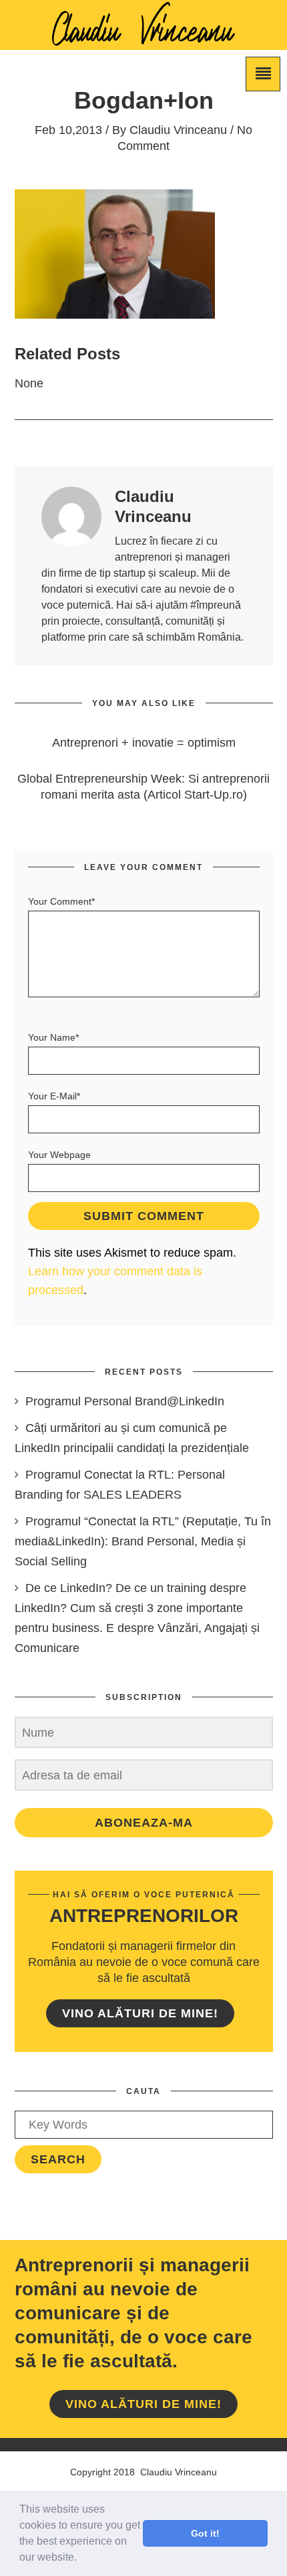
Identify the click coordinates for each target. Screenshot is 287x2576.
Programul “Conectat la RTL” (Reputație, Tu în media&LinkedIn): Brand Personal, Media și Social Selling (143, 1541)
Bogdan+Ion (144, 100)
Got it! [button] (205, 2533)
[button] (81, 2559)
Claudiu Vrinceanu (178, 130)
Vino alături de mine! (140, 2013)
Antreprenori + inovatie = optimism (144, 743)
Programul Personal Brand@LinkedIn (125, 1401)
